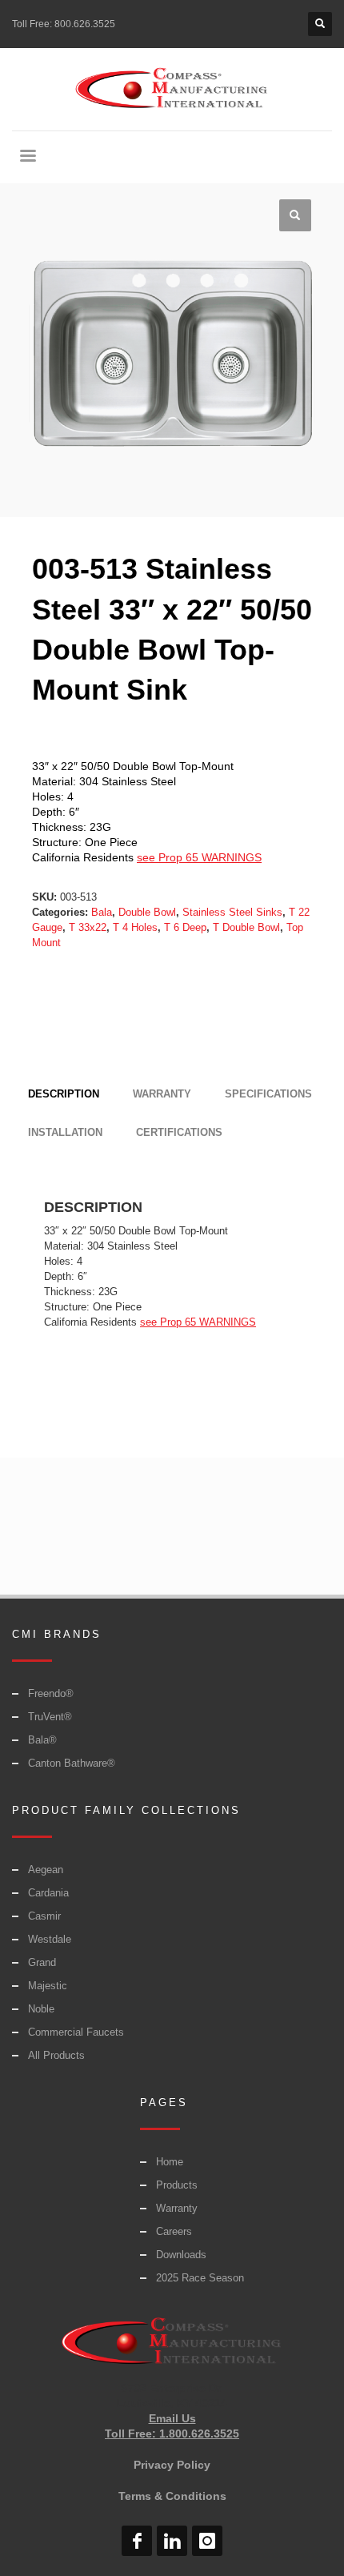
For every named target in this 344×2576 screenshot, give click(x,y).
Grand (42, 1962)
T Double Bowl (246, 927)
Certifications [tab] (179, 1132)
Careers (174, 2231)
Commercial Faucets (76, 2032)
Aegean (46, 1870)
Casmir (44, 1916)
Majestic (48, 1986)
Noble (41, 2009)
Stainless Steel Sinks (232, 912)
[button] (295, 215)
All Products (56, 2055)
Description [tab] (64, 1094)
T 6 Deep (185, 927)
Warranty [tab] (162, 1094)
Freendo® (51, 1693)
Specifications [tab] (268, 1094)
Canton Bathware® (72, 1763)
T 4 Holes (135, 927)
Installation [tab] (65, 1132)
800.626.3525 (85, 24)
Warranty (177, 2208)
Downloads (181, 2255)
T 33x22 (88, 927)
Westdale (50, 1939)
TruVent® (50, 1717)
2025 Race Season (200, 2278)
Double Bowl (147, 912)
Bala (102, 912)
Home (170, 2162)
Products (177, 2185)
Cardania (48, 1893)
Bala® (42, 1740)
